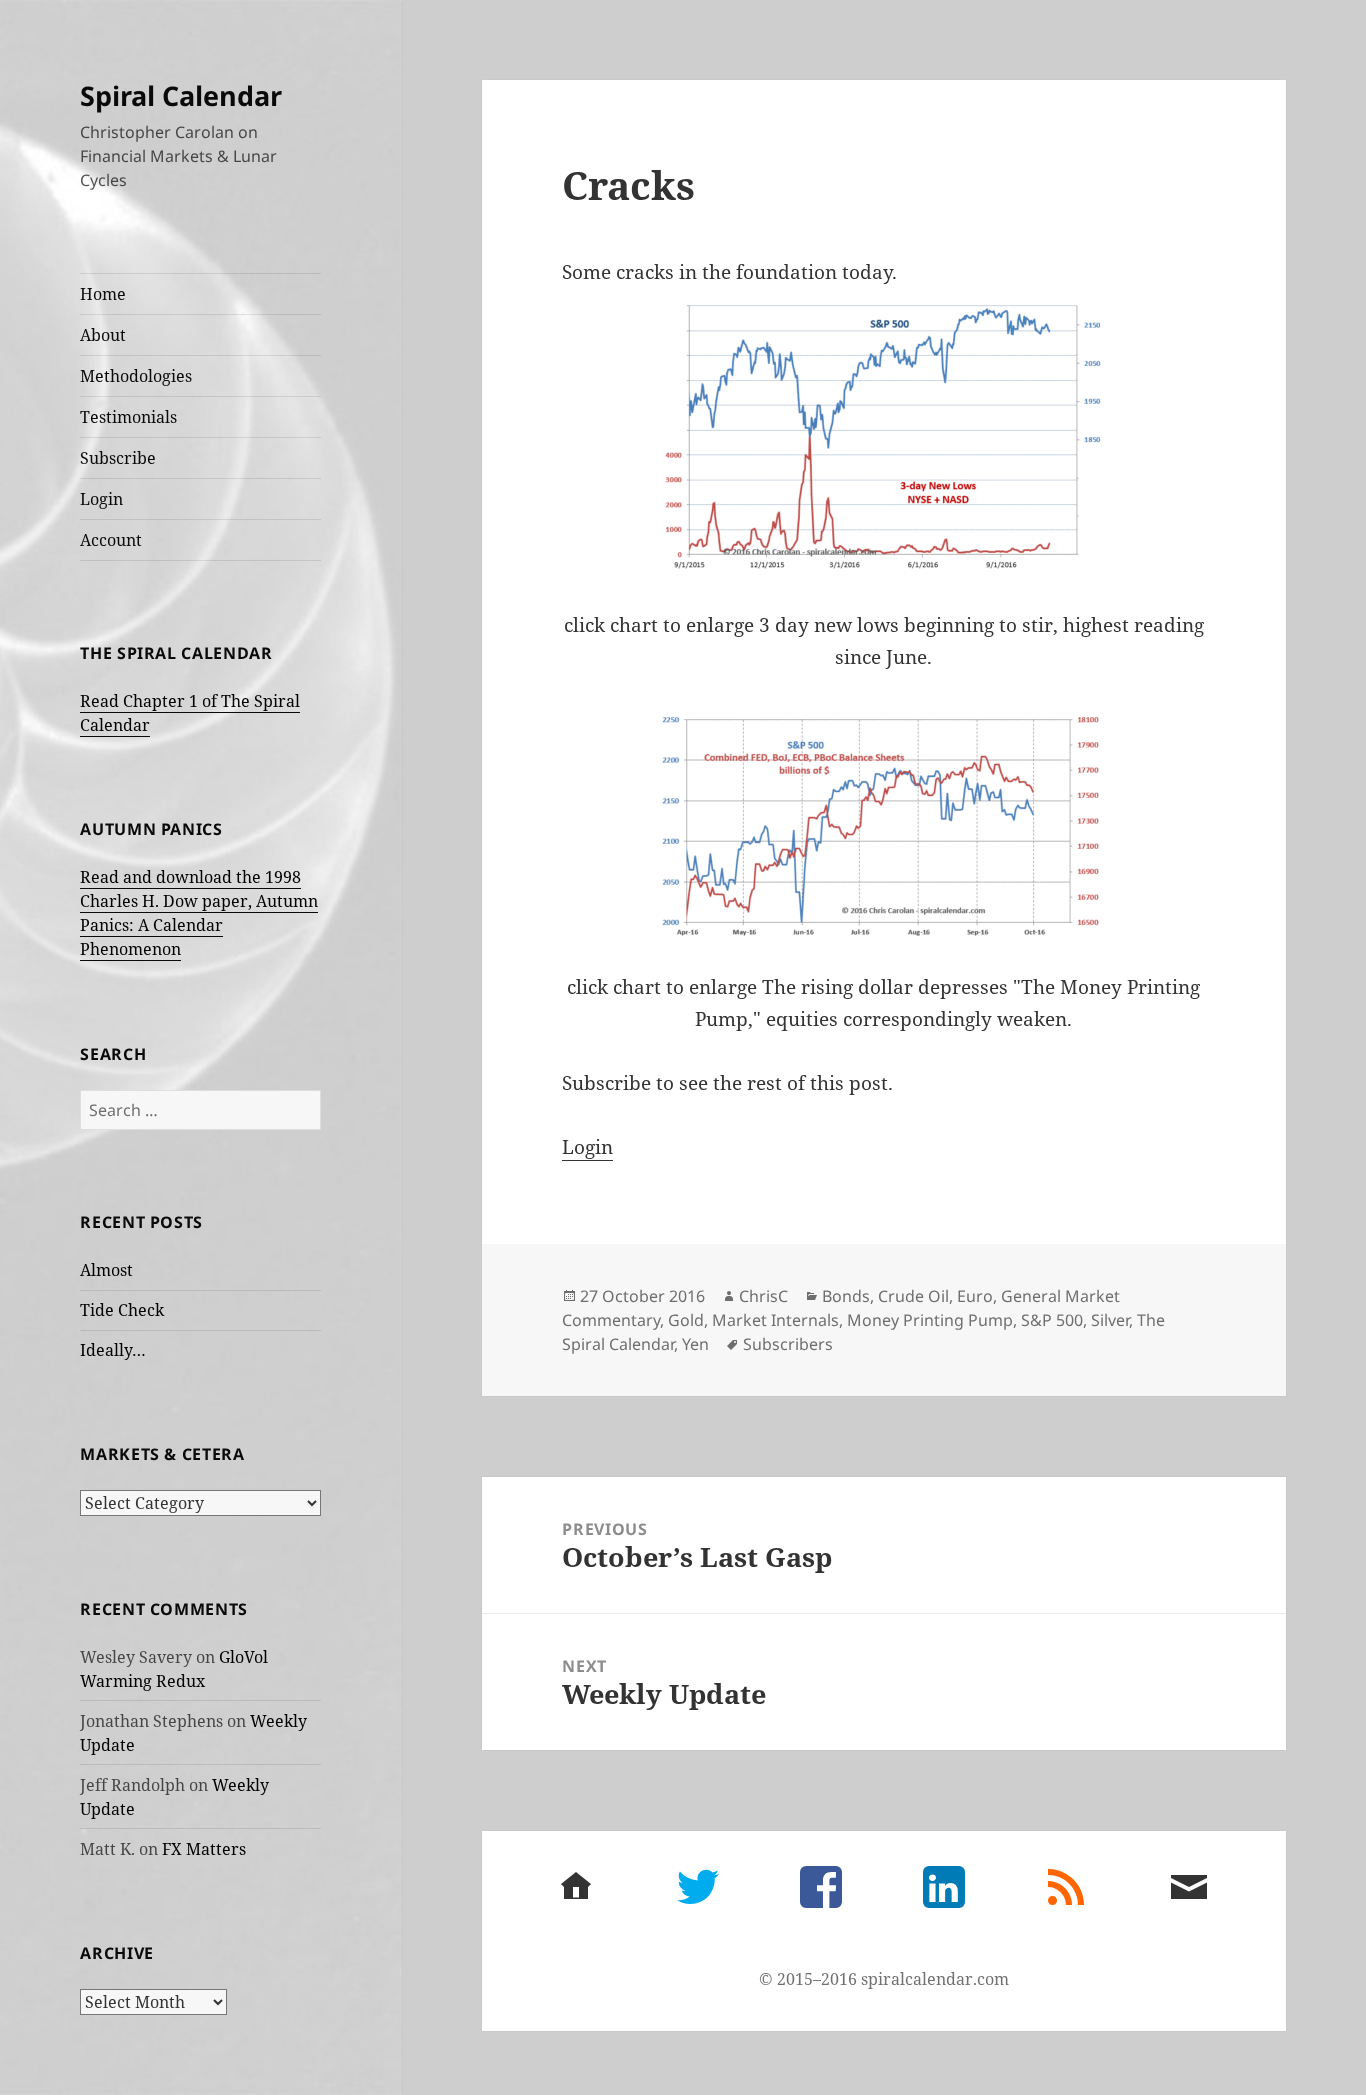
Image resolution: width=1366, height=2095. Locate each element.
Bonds (846, 1296)
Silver (1110, 1320)
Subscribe (118, 458)
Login (101, 499)
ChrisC (763, 1296)
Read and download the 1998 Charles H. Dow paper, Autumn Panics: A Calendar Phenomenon (199, 913)
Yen (695, 1344)
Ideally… (113, 1350)
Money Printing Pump (930, 1320)
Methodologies (136, 376)
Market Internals (775, 1320)
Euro (975, 1296)
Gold (686, 1320)
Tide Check (122, 1310)
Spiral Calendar (181, 95)
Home (103, 294)
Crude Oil (913, 1296)
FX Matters (204, 1849)
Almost (106, 1270)
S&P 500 (1052, 1320)
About (103, 335)
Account (111, 540)
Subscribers (788, 1344)
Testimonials (128, 417)
